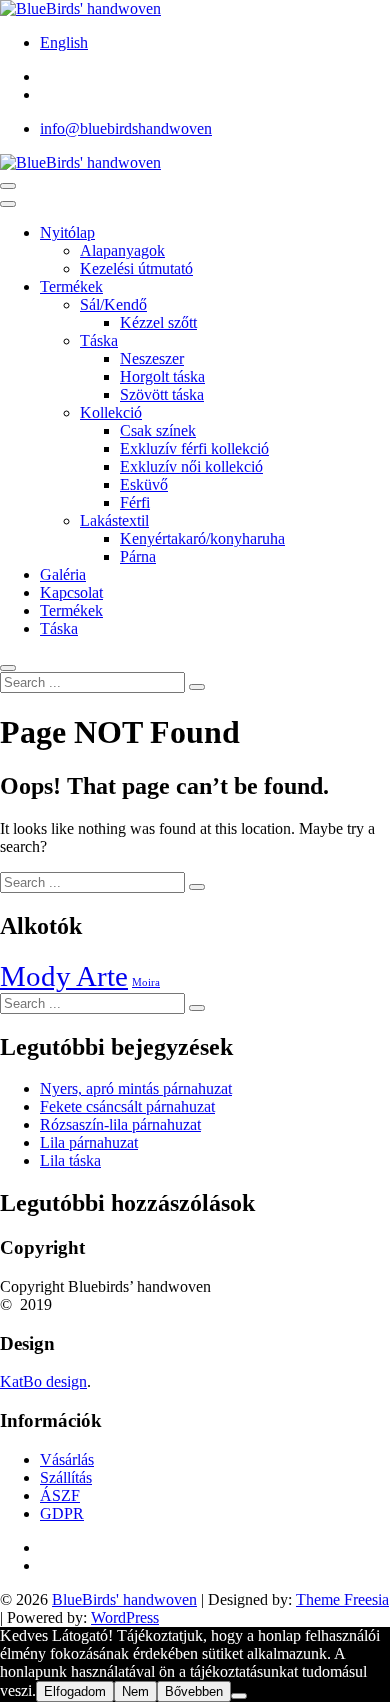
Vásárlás (67, 1459)
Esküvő (144, 484)
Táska (99, 340)
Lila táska (70, 1160)
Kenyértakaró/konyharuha (202, 538)
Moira (146, 982)
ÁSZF (60, 1495)
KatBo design (43, 1381)
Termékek (71, 286)
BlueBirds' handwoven (124, 1599)
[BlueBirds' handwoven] (80, 162)
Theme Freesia (342, 1599)
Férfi (135, 502)
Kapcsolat (71, 592)
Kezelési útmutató (136, 268)
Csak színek (158, 430)
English (64, 42)
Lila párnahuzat (89, 1142)
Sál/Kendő (113, 304)
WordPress (125, 1617)
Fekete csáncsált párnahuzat (127, 1106)
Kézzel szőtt (158, 322)
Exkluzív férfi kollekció (194, 448)
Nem (135, 1691)
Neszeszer (152, 358)
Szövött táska (162, 394)
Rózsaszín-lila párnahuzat (120, 1124)
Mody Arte (64, 976)
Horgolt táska (162, 376)
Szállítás (66, 1477)
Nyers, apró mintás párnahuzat (136, 1088)
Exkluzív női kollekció (191, 466)
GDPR (62, 1513)
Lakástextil (114, 520)
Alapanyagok (122, 250)
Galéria (63, 574)
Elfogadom (75, 1691)
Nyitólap (67, 232)
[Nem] (239, 1696)
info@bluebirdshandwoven (126, 128)
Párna (138, 556)
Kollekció (111, 412)
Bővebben (194, 1691)
